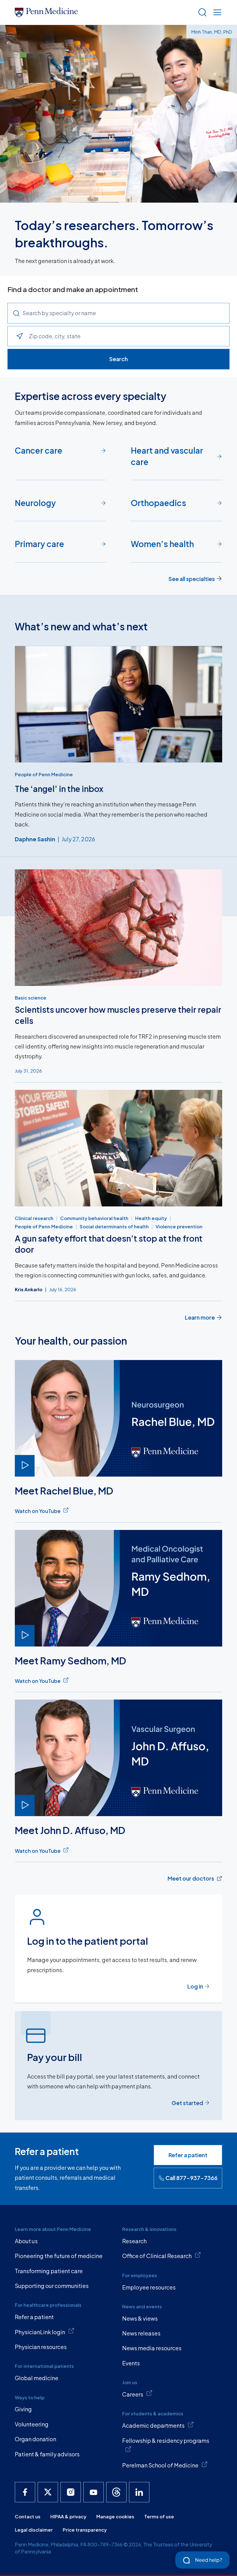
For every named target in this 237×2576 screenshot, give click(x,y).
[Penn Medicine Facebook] (25, 2492)
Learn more (200, 1317)
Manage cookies (115, 2516)
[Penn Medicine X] (48, 2492)
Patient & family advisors (47, 2454)
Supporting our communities (52, 2286)
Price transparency (85, 2530)
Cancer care (39, 450)
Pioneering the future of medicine (59, 2256)
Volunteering (32, 2424)
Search (118, 359)
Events (131, 2363)
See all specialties (192, 579)
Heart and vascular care (167, 456)
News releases (141, 2333)
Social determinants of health (114, 1226)
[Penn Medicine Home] (104, 12)
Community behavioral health (94, 1218)
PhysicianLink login (40, 2332)
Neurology (35, 503)
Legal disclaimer (34, 2530)
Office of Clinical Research (157, 2256)
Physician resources (41, 2347)
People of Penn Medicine (44, 774)
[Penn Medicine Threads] (116, 2492)
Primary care (39, 544)
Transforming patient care (49, 2271)
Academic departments (153, 2425)
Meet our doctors (191, 1878)
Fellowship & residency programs (166, 2440)
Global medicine (37, 2378)
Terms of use (159, 2516)
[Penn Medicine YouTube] (94, 2492)
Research (134, 2241)
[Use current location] (19, 336)
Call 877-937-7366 (191, 2178)
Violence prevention (179, 1226)
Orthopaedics (158, 503)
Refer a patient (188, 2155)
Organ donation (35, 2439)
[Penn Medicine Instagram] (71, 2492)
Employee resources (149, 2287)
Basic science (31, 997)
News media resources (152, 2348)
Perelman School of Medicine (160, 2465)
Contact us (28, 2516)
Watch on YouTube (38, 1511)
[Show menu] (216, 12)
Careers (133, 2394)
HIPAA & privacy (68, 2516)
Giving (23, 2409)
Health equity (151, 1218)
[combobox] (126, 313)
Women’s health (162, 544)
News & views (140, 2318)
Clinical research (34, 1218)
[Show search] (201, 12)
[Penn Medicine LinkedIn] (139, 2492)
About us (26, 2241)
